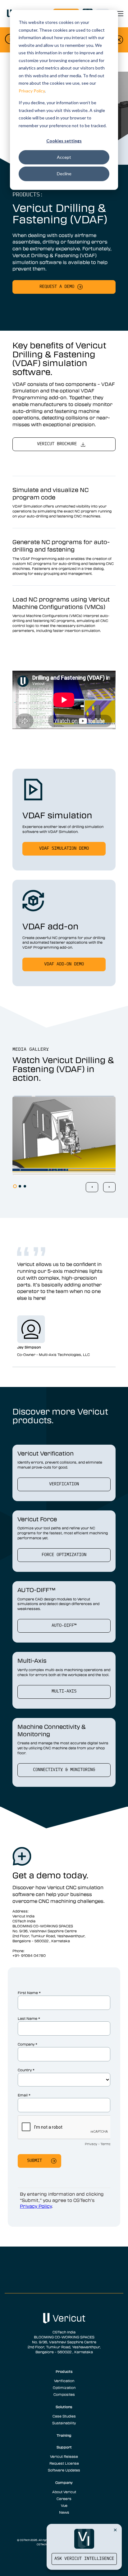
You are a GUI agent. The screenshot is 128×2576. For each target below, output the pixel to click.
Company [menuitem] (64, 2482)
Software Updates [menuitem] (64, 2470)
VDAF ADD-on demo (64, 964)
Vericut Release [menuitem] (64, 2456)
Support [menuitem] (64, 2447)
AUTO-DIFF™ (64, 1626)
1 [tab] (15, 1186)
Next (109, 1187)
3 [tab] (25, 1186)
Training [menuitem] (64, 2435)
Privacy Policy (32, 91)
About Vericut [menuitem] (64, 2492)
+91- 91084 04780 (29, 1955)
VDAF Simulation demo (64, 849)
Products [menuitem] (64, 2371)
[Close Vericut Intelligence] (115, 2530)
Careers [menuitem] (64, 2498)
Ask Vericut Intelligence (84, 2559)
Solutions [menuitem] (64, 2407)
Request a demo (57, 287)
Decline (64, 174)
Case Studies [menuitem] (64, 2416)
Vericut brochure (57, 444)
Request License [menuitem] (64, 2463)
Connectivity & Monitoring (64, 1770)
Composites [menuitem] (64, 2394)
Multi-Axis (64, 1691)
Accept (64, 157)
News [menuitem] (64, 2512)
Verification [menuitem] (64, 2381)
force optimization (64, 1555)
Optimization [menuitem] (64, 2387)
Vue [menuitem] (64, 2505)
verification (64, 1484)
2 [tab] (20, 1186)
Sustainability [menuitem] (64, 2423)
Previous (92, 1187)
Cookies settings (64, 141)
